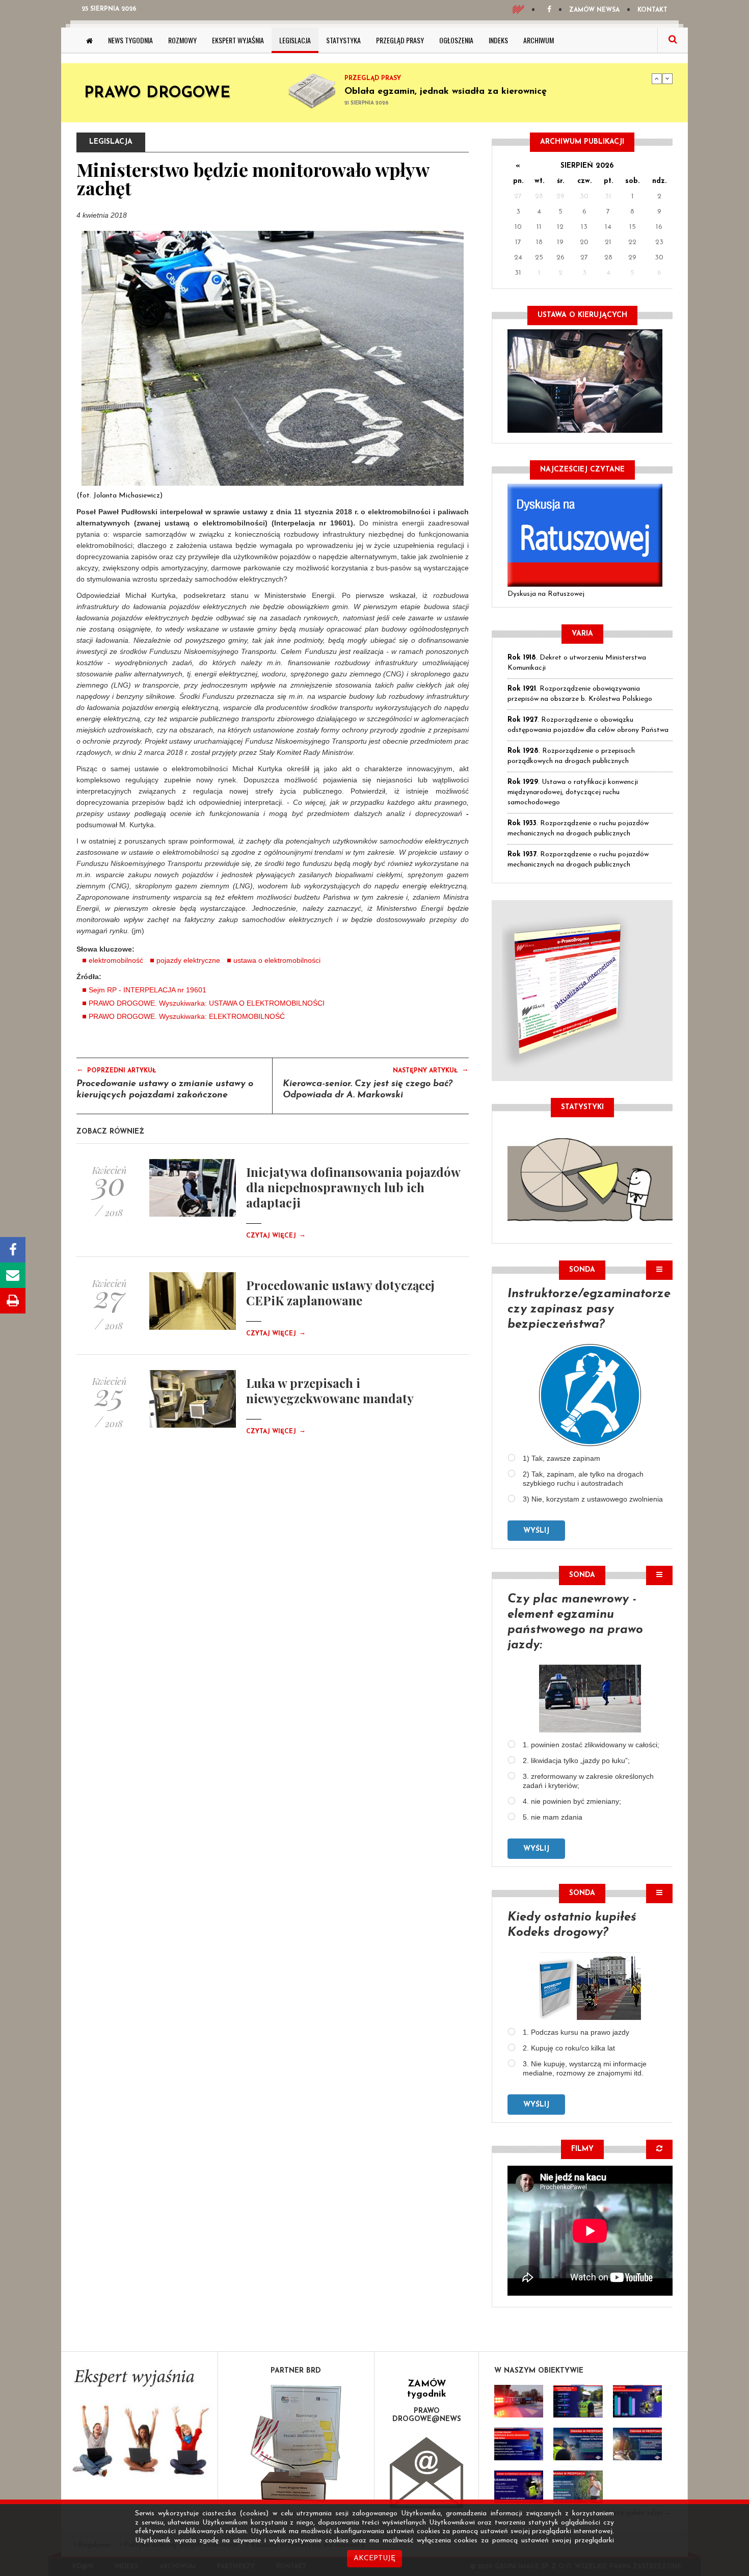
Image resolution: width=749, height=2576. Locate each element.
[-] (578, 2401)
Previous (657, 78)
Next (667, 78)
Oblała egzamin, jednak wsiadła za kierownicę (446, 92)
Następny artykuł (431, 1070)
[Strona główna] (89, 40)
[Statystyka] (590, 1178)
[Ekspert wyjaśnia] (139, 2426)
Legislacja (295, 40)
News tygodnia (130, 40)
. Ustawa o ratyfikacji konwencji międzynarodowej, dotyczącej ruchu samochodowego (573, 792)
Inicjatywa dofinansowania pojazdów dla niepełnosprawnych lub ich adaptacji (353, 1187)
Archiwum (539, 40)
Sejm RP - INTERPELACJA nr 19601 (148, 990)
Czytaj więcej (276, 1236)
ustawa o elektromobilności (277, 960)
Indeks (498, 40)
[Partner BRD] (296, 2443)
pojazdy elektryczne (188, 960)
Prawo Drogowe (157, 94)
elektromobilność (116, 960)
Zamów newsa (594, 10)
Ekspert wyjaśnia (238, 40)
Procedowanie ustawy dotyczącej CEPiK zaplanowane (340, 1293)
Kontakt (652, 10)
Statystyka (343, 40)
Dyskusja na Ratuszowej (546, 594)
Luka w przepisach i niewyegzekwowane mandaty (330, 1390)
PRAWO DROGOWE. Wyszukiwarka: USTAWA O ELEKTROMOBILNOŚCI (207, 1003)
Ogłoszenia (456, 40)
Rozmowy (182, 40)
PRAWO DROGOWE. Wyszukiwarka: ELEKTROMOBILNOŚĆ (187, 1016)
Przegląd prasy (400, 40)
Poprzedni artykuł (116, 1070)
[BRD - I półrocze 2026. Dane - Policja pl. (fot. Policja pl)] (519, 2401)
